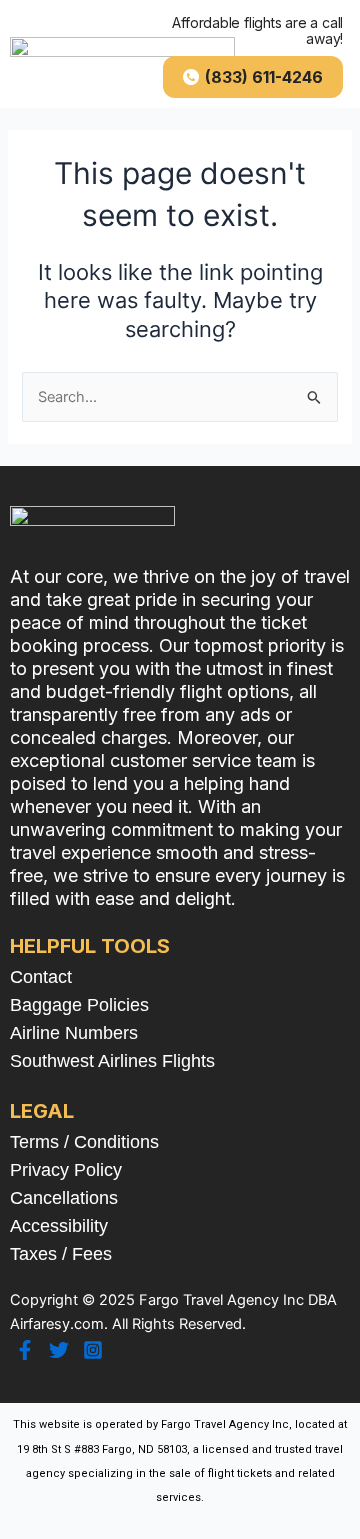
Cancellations (64, 1198)
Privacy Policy (66, 1170)
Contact (41, 977)
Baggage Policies (79, 1005)
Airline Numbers (74, 1033)
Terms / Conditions (84, 1142)
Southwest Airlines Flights (112, 1061)
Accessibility (59, 1226)
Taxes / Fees (61, 1254)
